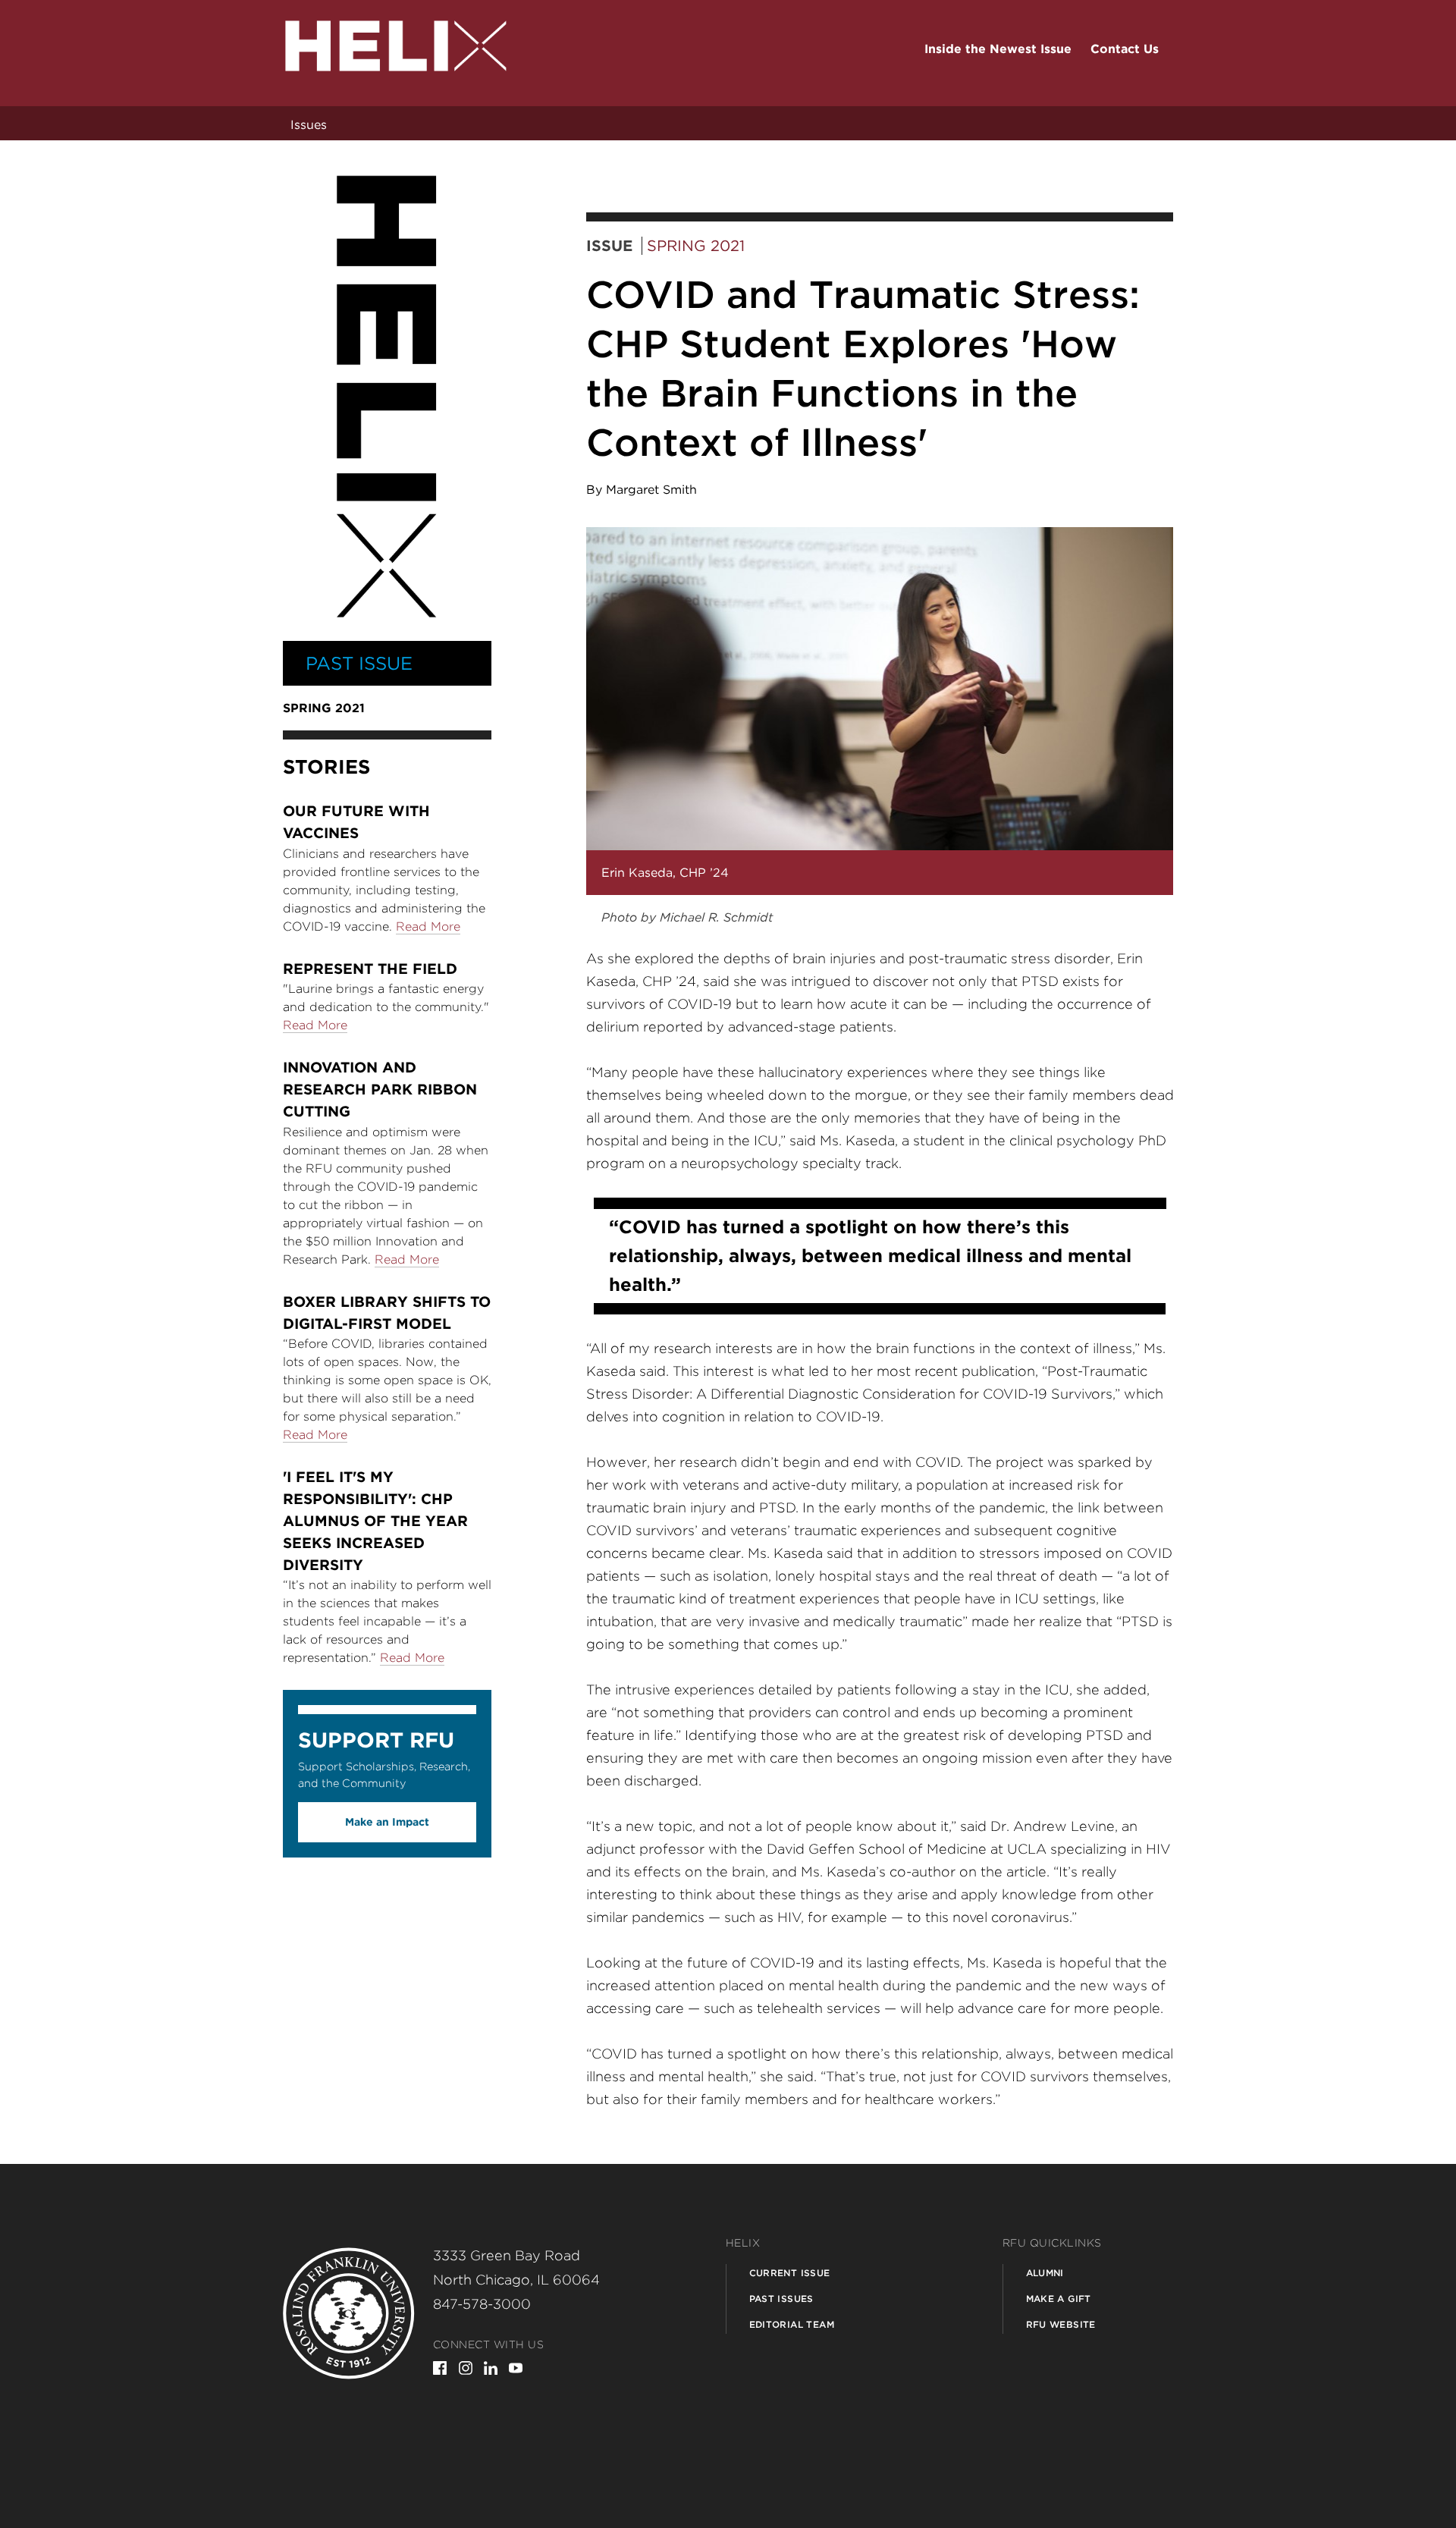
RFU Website (1061, 2324)
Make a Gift (1059, 2299)
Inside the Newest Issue (998, 49)
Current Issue (790, 2273)
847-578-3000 (482, 2304)
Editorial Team (792, 2324)
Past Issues (781, 2299)
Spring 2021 (696, 246)
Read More (428, 926)
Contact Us (1125, 49)
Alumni (1045, 2273)
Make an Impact (387, 1822)
